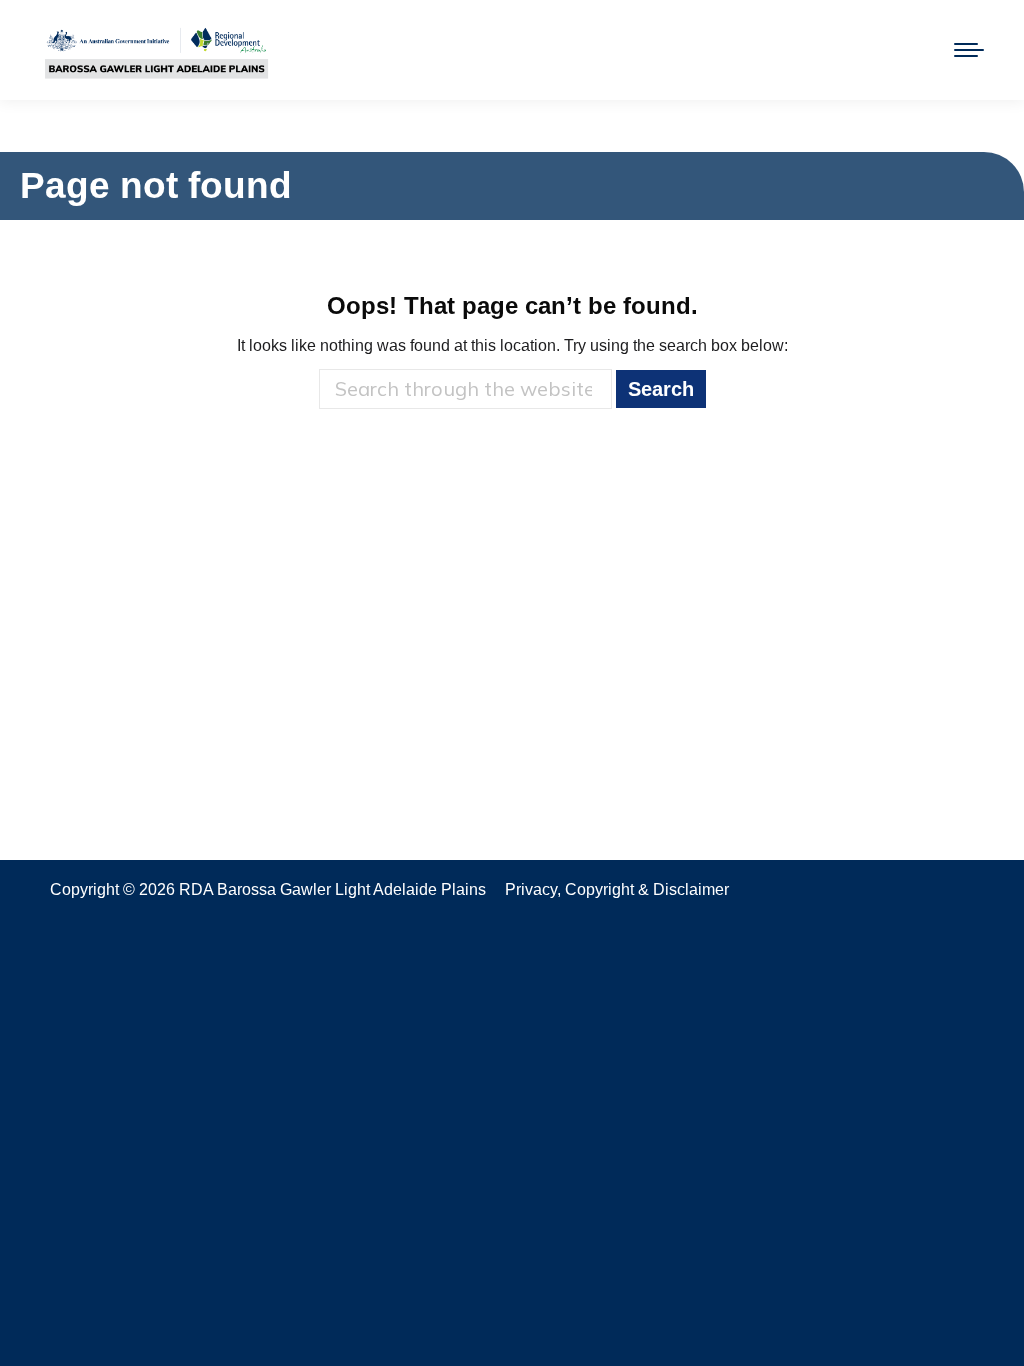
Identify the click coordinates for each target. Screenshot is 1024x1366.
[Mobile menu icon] (969, 50)
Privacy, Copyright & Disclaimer (617, 889)
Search (661, 389)
